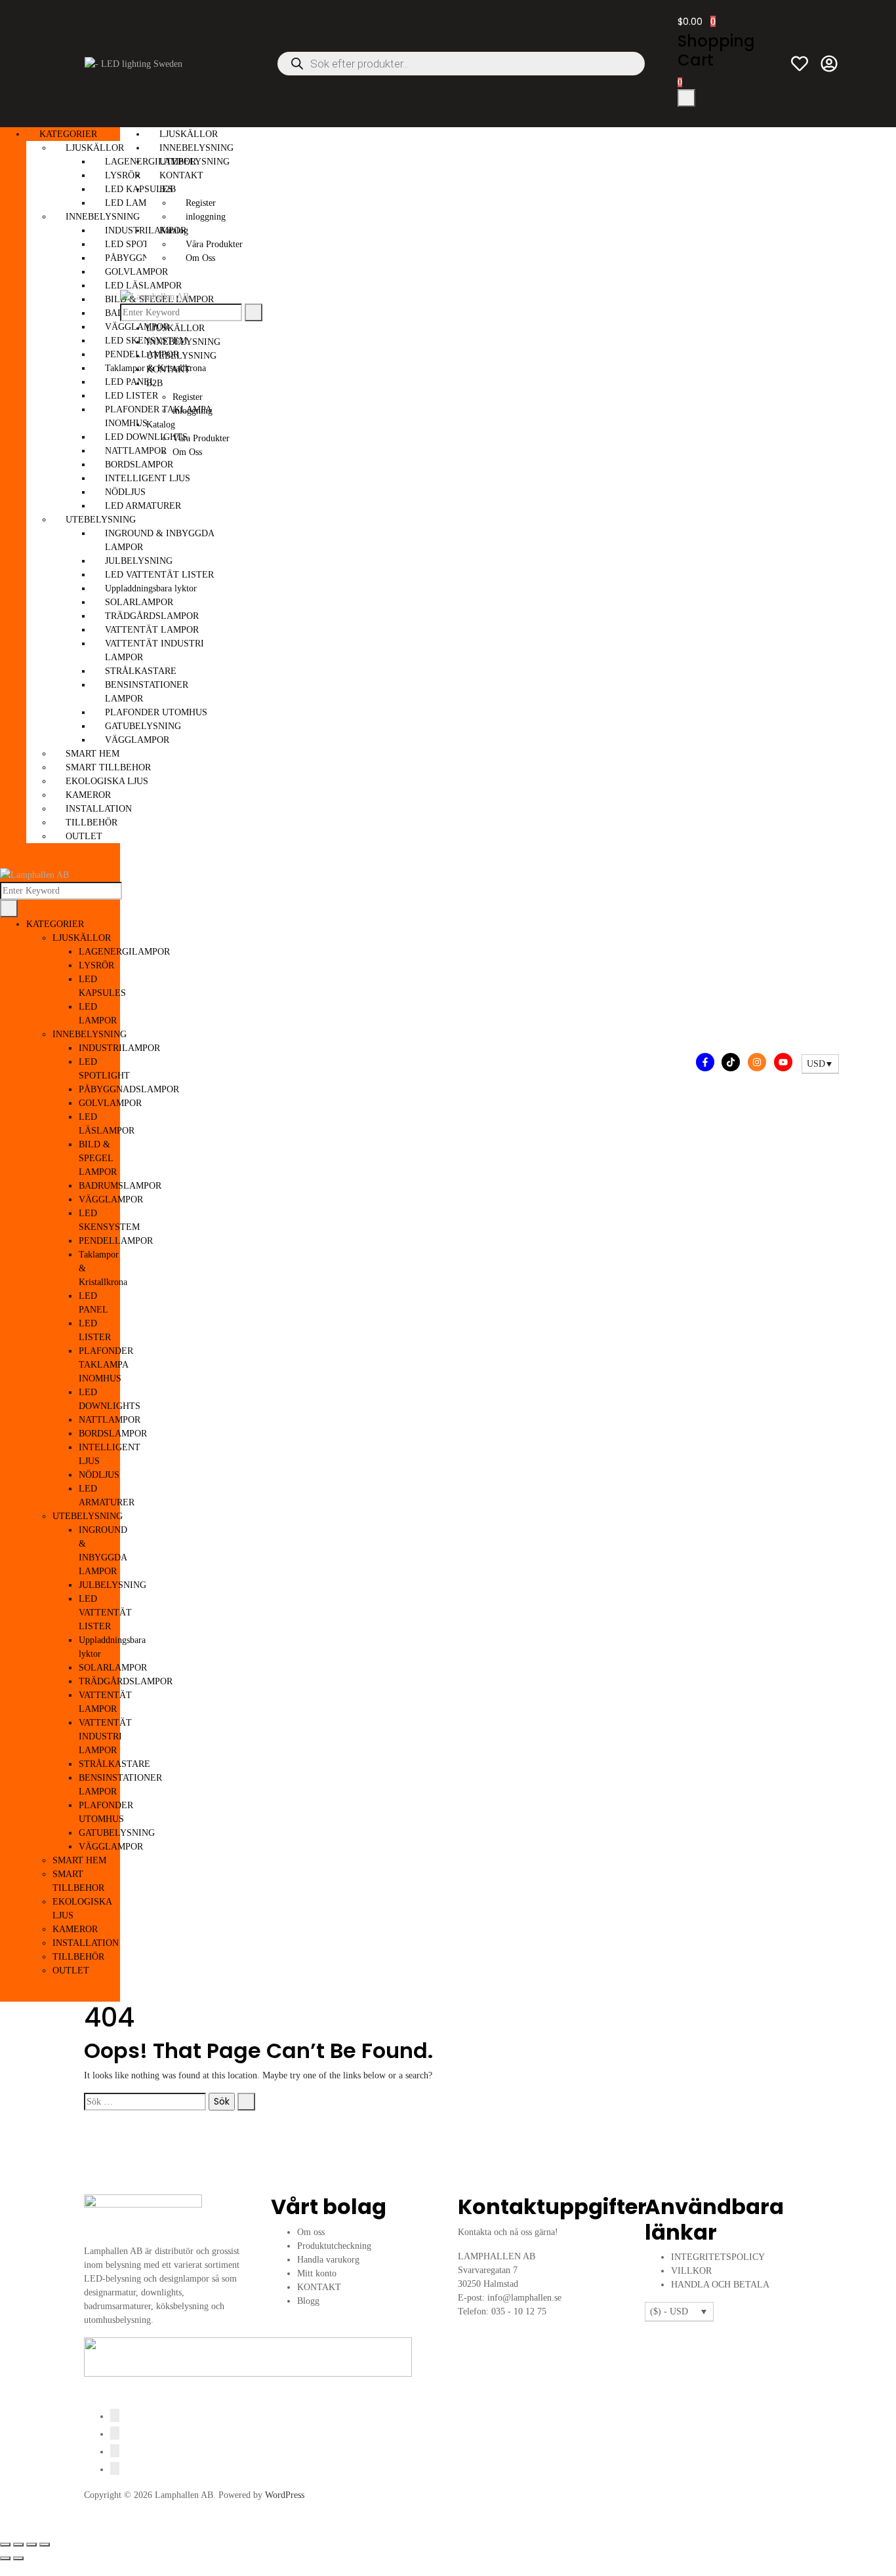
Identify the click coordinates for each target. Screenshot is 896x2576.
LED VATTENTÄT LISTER (105, 1613)
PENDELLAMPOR (116, 1241)
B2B (168, 189)
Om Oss (200, 258)
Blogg (308, 2301)
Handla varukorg (328, 2260)
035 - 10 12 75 (519, 2311)
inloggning (206, 217)
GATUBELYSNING (117, 1833)
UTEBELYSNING (101, 520)
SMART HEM (92, 754)
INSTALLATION (99, 809)
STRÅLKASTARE (114, 1764)
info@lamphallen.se (524, 2298)
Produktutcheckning (334, 2246)
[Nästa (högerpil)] (18, 2558)
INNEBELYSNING (103, 217)
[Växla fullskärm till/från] (18, 2545)
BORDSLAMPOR (113, 1434)
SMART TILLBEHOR (108, 767)
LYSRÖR (96, 965)
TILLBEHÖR (92, 822)
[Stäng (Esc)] (45, 2545)
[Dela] (31, 2545)
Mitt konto (317, 2273)
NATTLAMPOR (110, 1420)
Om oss (311, 2232)
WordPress (285, 2495)
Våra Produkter (214, 244)
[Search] (9, 908)
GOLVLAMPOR (110, 1103)
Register (201, 203)
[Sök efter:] (145, 2102)
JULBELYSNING (112, 1585)
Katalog (174, 230)
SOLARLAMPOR (113, 1668)
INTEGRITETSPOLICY (718, 2257)
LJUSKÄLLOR (95, 148)
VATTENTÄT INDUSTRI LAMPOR (105, 1736)
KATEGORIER (68, 134)
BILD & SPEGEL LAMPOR (98, 1158)
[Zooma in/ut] (5, 2545)
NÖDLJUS (99, 1475)
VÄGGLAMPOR (111, 1199)
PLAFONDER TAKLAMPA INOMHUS (106, 1365)
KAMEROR (88, 795)
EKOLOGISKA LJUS (107, 781)
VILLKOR (691, 2271)
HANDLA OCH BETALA (720, 2285)
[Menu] (4, 861)
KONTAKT (181, 175)
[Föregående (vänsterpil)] (5, 2558)
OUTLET (84, 836)
